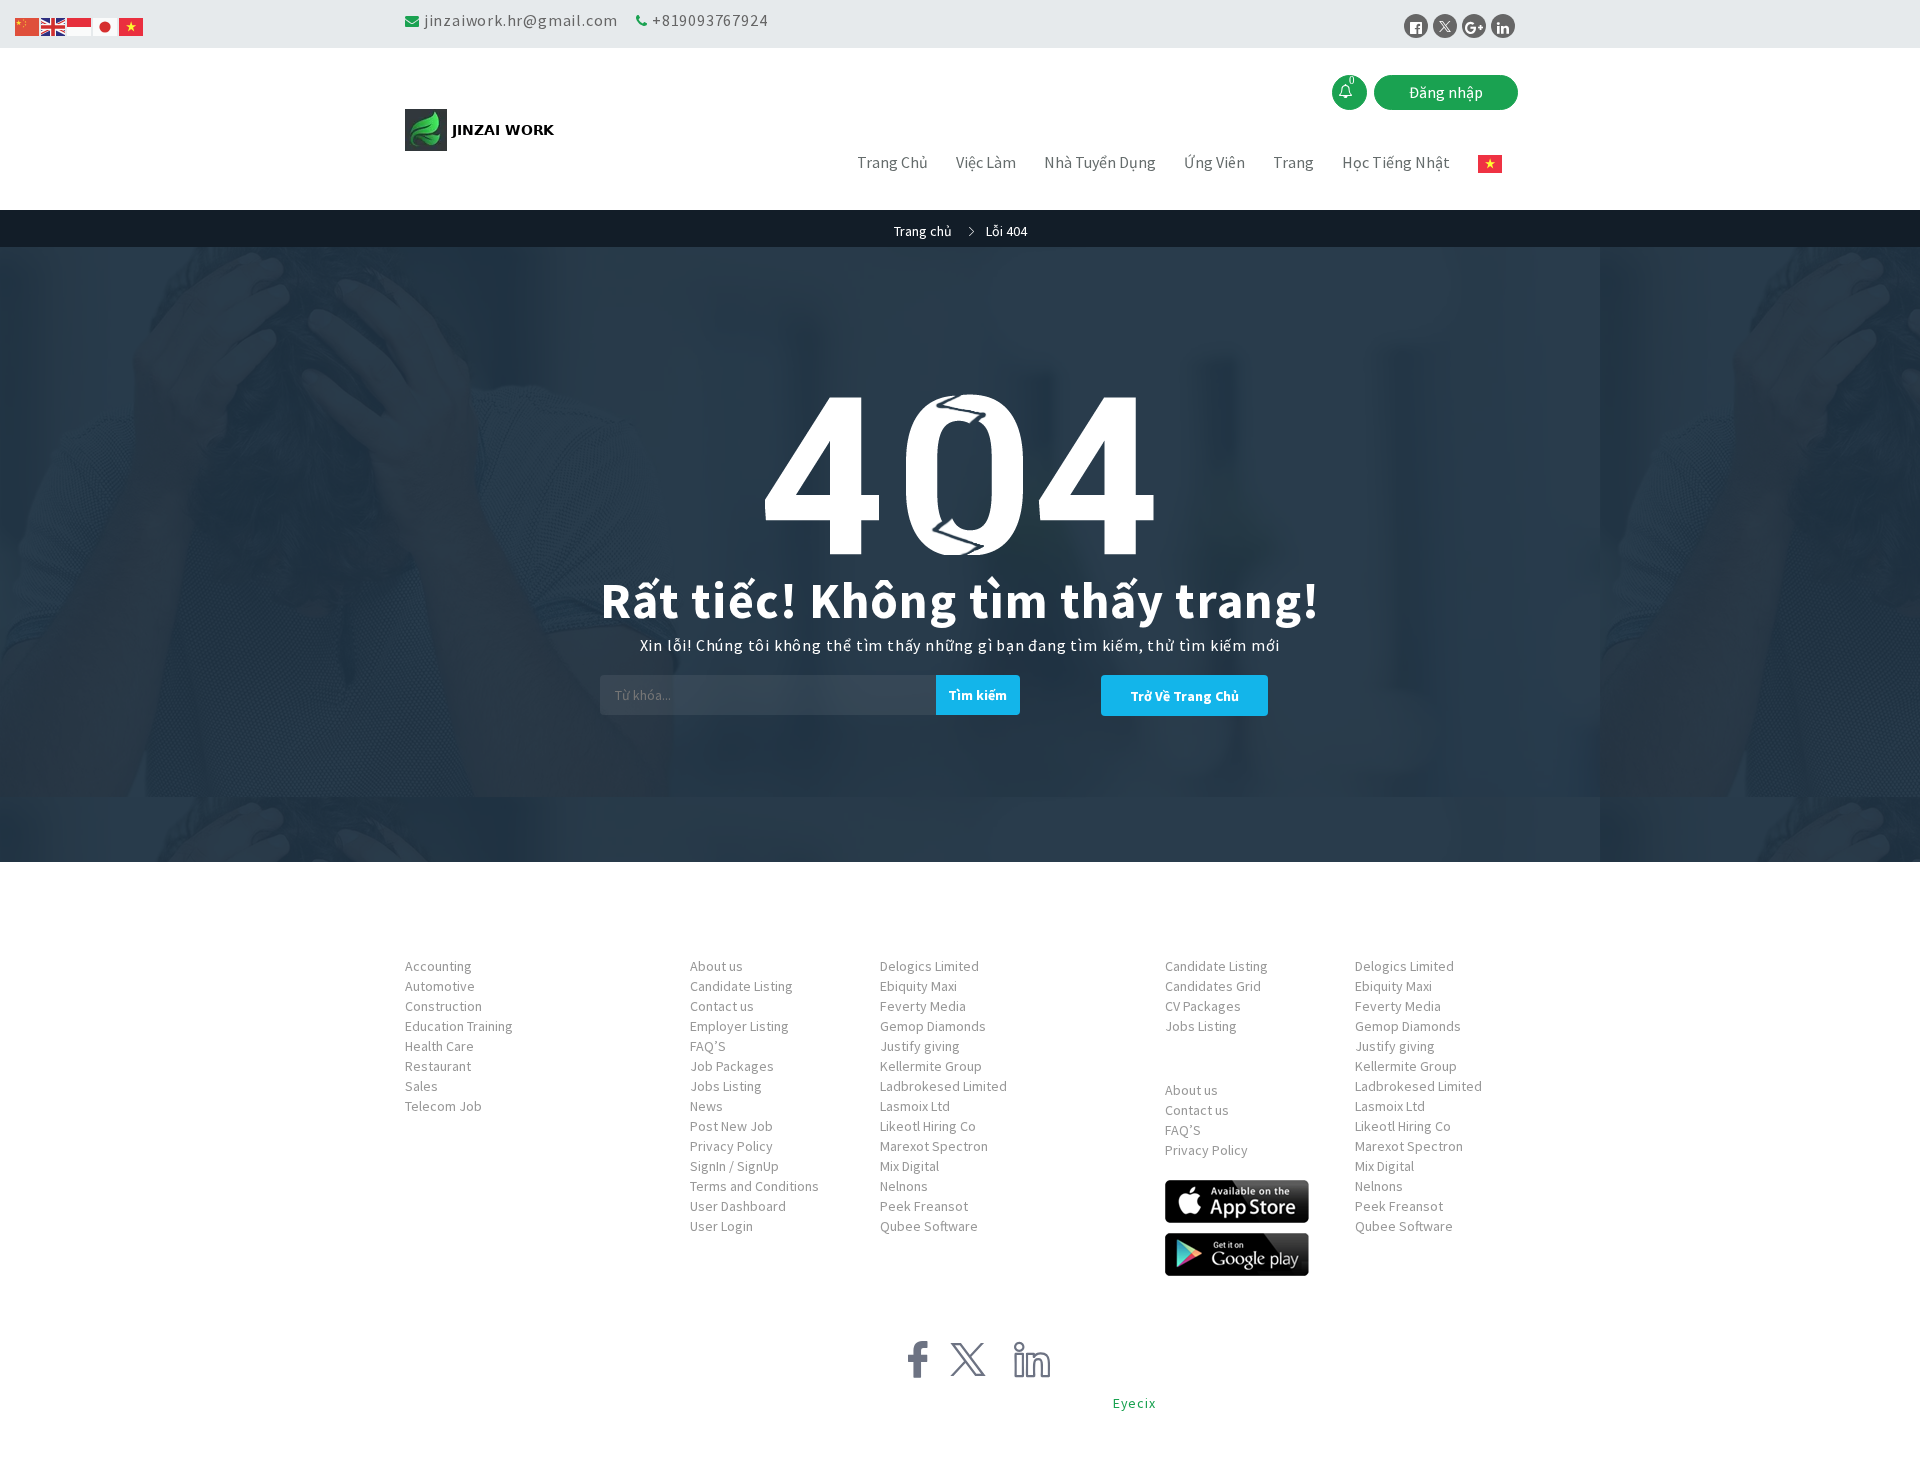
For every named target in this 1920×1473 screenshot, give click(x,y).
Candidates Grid (1213, 986)
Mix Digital (909, 1166)
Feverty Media (923, 1006)
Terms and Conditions (754, 1186)
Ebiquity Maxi (918, 986)
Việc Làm (986, 162)
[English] (54, 25)
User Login (721, 1226)
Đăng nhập (1446, 92)
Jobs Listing (726, 1086)
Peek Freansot (924, 1206)
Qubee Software (929, 1226)
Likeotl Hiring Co (928, 1126)
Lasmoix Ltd (915, 1106)
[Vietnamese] (1491, 163)
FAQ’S (708, 1046)
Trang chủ (923, 231)
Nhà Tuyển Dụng (1100, 162)
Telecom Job (443, 1106)
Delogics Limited (929, 966)
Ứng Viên (1214, 162)
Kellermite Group (931, 1066)
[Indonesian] (80, 25)
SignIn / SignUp (734, 1166)
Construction (443, 1006)
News (706, 1106)
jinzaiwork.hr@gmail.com (521, 20)
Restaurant (438, 1066)
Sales (421, 1086)
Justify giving (920, 1046)
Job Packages (732, 1066)
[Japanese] (106, 25)
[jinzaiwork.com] (544, 130)
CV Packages (1203, 1006)
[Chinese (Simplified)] (28, 25)
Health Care (439, 1046)
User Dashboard (738, 1206)
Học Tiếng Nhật (1396, 162)
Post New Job (731, 1126)
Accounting (438, 966)
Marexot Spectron (934, 1146)
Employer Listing (739, 1026)
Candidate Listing (741, 986)
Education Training (459, 1026)
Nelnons (904, 1186)
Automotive (440, 986)
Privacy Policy (731, 1146)
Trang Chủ (892, 162)
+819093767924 (709, 20)
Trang (1293, 162)
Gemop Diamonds (933, 1026)
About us (716, 966)
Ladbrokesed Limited (943, 1086)
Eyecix (1134, 1403)
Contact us (722, 1006)
